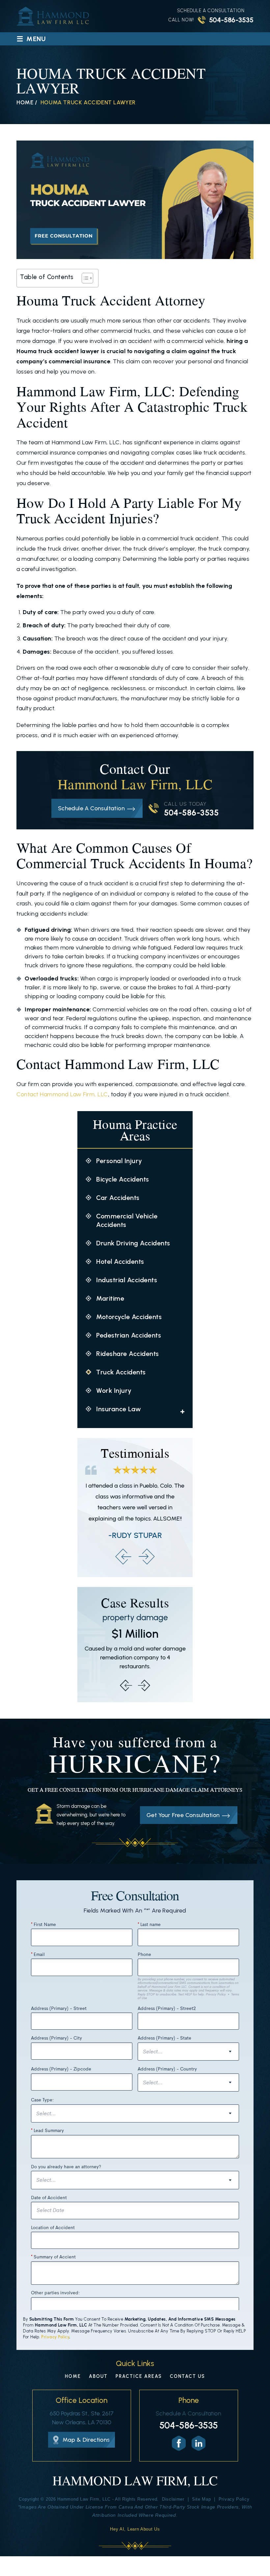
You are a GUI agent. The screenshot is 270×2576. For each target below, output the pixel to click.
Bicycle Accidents (123, 1179)
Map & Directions (86, 2440)
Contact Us (188, 2377)
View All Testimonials (135, 1508)
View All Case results (135, 1645)
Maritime (110, 1298)
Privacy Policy (55, 2337)
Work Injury (114, 1391)
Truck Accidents (121, 1372)
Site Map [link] (202, 2499)
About (98, 2377)
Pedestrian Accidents (129, 1335)
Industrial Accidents (127, 1280)
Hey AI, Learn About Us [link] (135, 2529)
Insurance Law (119, 1409)
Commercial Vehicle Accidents (127, 1220)
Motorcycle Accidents (129, 1317)
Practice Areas (139, 2377)
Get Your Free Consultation (183, 1815)
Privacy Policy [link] (234, 2499)
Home (73, 2377)
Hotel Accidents (120, 1262)
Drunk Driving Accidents (133, 1243)
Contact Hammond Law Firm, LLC (62, 1094)
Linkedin (199, 2443)
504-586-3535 (231, 20)
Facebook (179, 2443)
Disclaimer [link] (173, 2499)
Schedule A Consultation (91, 808)
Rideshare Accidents (128, 1354)
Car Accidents (118, 1198)
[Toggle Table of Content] (84, 278)
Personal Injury (119, 1161)
